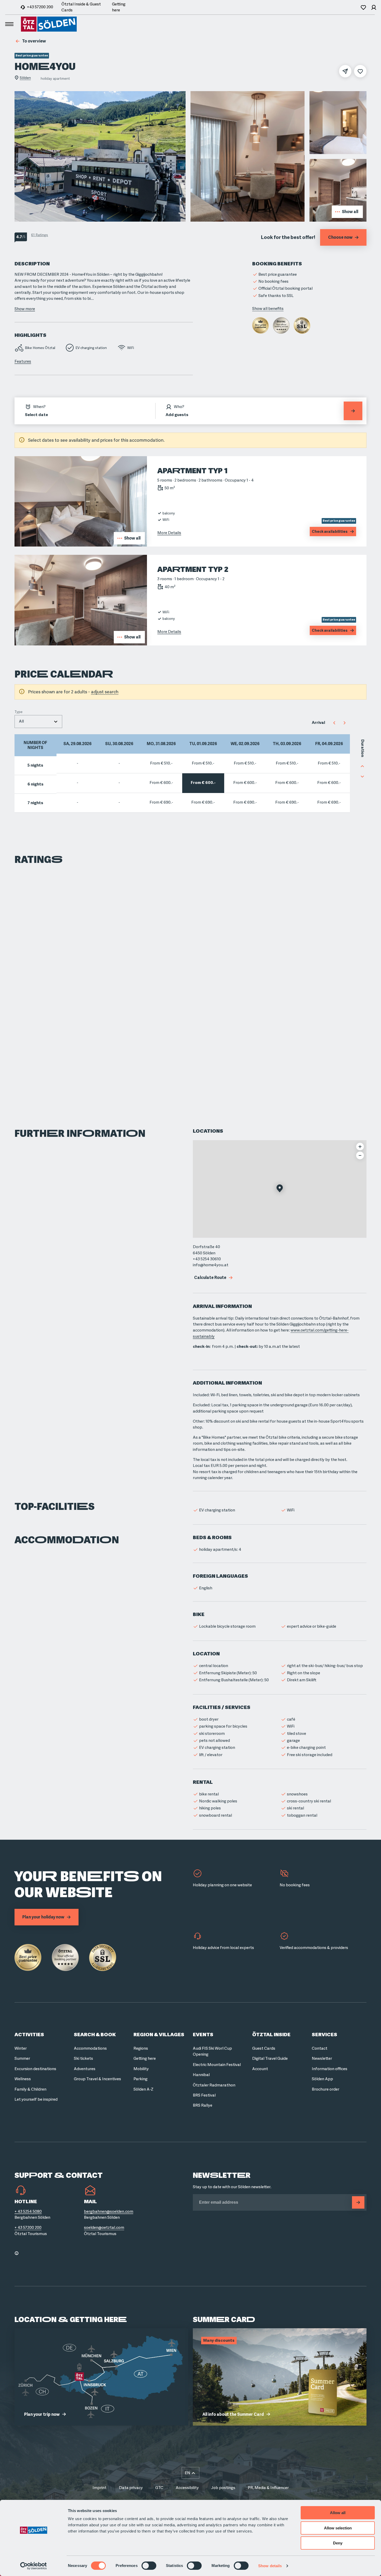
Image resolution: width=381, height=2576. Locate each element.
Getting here (119, 7)
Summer (22, 2058)
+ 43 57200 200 (28, 2228)
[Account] (374, 7)
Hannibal (201, 2075)
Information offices (330, 2069)
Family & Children (30, 2089)
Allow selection (338, 2528)
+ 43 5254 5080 (28, 2211)
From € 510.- (161, 763)
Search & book (95, 2035)
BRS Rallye (203, 2105)
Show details (270, 2566)
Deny (338, 2543)
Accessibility (187, 2488)
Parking (140, 2079)
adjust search (105, 692)
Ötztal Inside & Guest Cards (81, 7)
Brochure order (326, 2089)
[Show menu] (9, 24)
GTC (159, 2488)
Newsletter (322, 2058)
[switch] (149, 2566)
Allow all (338, 2513)
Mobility (141, 2069)
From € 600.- (161, 783)
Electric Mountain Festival (217, 2065)
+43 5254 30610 (207, 1259)
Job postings (223, 2488)
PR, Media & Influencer (268, 2488)
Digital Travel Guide (270, 2058)
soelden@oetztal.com (104, 2228)
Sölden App (322, 2079)
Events (203, 2035)
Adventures (85, 2069)
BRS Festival (204, 2095)
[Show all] (81, 545)
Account (260, 2069)
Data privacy (131, 2488)
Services (324, 2035)
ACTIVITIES (29, 2035)
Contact (320, 2048)
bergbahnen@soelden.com (109, 2211)
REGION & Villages (159, 2035)
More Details (169, 533)
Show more (25, 309)
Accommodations (90, 2048)
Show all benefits (268, 309)
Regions (141, 2048)
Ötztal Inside (271, 2035)
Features (23, 361)
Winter (21, 2048)
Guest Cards (264, 2048)
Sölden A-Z (143, 2089)
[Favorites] (363, 7)
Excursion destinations (35, 2069)
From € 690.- (161, 802)
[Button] (358, 2202)
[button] (280, 1189)
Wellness (23, 2079)
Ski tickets (83, 2058)
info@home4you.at (211, 1265)
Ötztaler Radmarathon (214, 2085)
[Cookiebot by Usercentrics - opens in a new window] (34, 2566)
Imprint (100, 2488)
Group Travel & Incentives (97, 2079)
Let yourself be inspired (36, 2099)
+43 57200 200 (40, 7)
